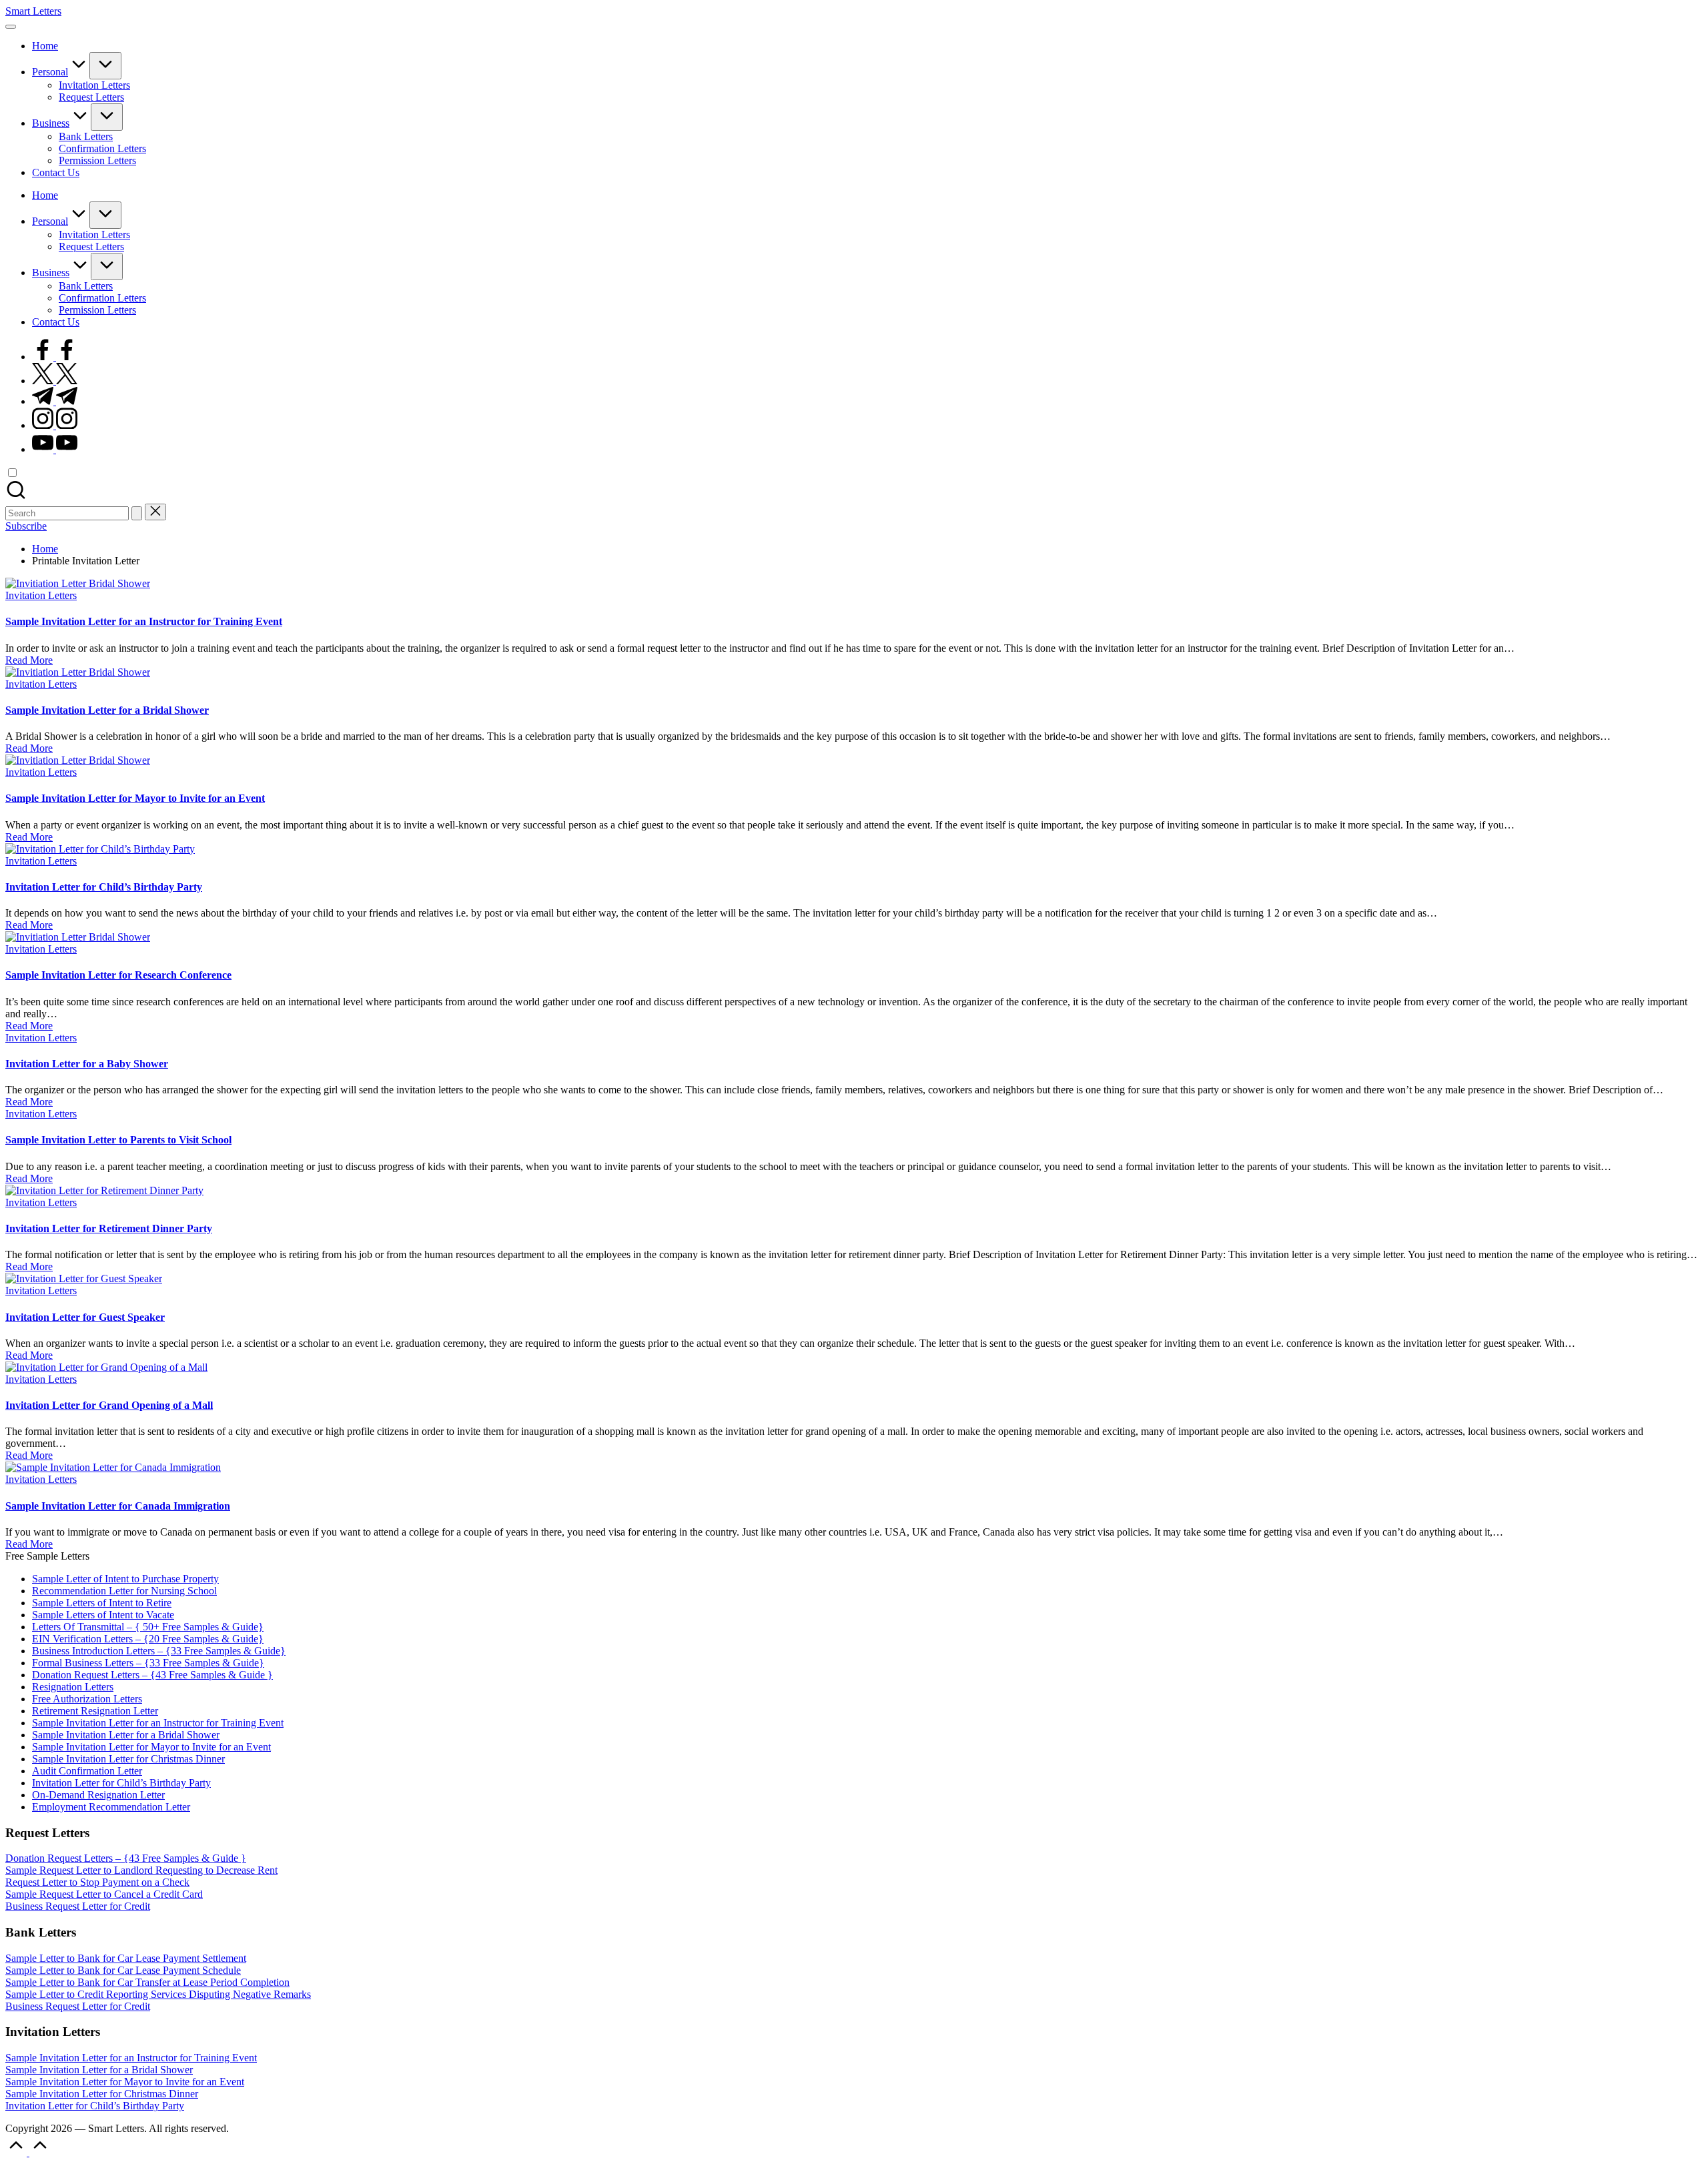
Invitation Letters (41, 595)
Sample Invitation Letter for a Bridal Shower (107, 710)
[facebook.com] (55, 357)
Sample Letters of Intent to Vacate (103, 1615)
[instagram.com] (55, 425)
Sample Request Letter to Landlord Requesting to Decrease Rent (141, 1870)
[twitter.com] (55, 381)
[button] (137, 513)
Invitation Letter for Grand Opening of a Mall (109, 1405)
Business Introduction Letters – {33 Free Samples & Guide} (159, 1651)
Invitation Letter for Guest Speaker (85, 1317)
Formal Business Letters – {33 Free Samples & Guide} (148, 1663)
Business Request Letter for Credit (78, 1906)
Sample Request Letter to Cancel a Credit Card (104, 1894)
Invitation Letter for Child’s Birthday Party (104, 887)
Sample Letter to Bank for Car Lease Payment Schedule (123, 1970)
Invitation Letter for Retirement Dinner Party (109, 1228)
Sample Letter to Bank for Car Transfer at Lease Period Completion (147, 1982)
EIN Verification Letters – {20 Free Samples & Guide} (148, 1639)
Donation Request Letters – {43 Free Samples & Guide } (152, 1675)
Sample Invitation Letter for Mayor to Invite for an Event (135, 798)
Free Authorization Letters (87, 1699)
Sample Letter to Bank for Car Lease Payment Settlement (126, 1958)
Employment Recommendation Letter (111, 1807)
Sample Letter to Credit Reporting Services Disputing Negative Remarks (158, 1994)
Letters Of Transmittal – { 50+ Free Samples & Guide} (148, 1627)
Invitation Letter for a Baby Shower (87, 1064)
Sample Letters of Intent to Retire (102, 1603)
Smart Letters (33, 11)
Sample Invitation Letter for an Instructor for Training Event (144, 621)
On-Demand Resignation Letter (98, 1795)
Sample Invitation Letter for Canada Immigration (118, 1506)
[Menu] (11, 27)
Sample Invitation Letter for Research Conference (118, 975)
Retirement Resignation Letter (95, 1711)
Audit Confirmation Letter (87, 1771)
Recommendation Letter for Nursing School (124, 1591)
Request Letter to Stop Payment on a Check (97, 1882)
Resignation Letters (73, 1687)
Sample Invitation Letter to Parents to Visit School (118, 1140)
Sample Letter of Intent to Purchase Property (125, 1579)
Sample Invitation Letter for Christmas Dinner (128, 1759)
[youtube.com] (55, 449)
